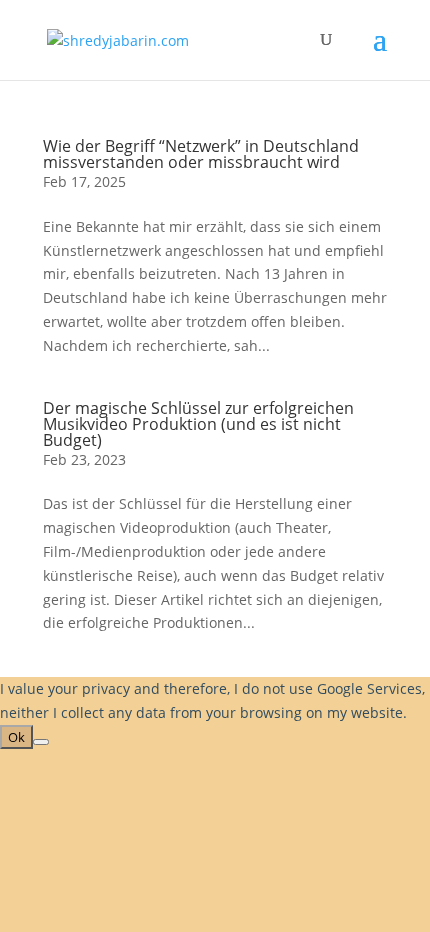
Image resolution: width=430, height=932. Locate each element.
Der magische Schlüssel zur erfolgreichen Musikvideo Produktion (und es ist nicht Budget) (198, 424)
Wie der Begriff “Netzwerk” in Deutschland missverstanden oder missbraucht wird (201, 154)
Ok (16, 737)
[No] (41, 742)
